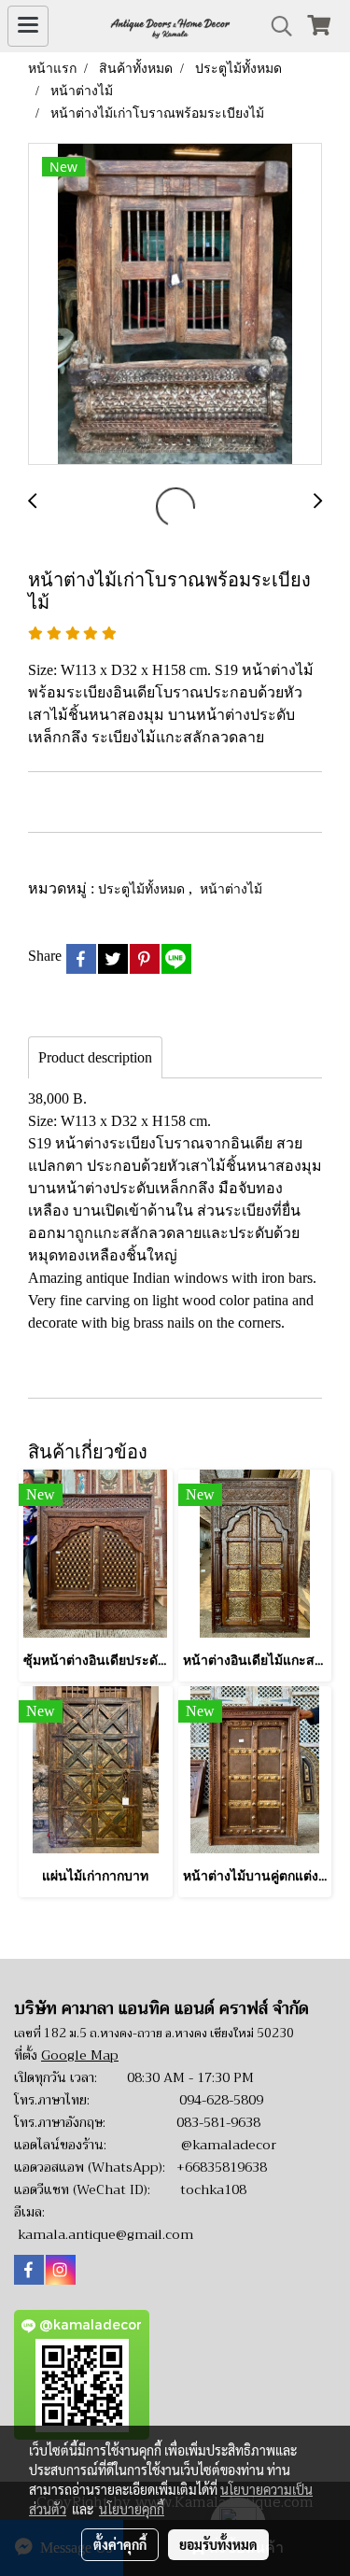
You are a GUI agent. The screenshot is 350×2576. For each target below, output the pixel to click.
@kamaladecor (229, 2145)
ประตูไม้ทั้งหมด (143, 888)
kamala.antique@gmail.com (105, 2234)
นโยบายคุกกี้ (132, 2509)
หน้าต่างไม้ (231, 888)
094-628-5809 (221, 2100)
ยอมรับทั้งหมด (218, 2544)
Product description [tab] (95, 1057)
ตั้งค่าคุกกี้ (120, 2544)
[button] (275, 26)
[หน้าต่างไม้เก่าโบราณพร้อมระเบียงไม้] (175, 305)
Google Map (80, 2055)
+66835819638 (222, 2167)
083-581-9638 (218, 2122)
